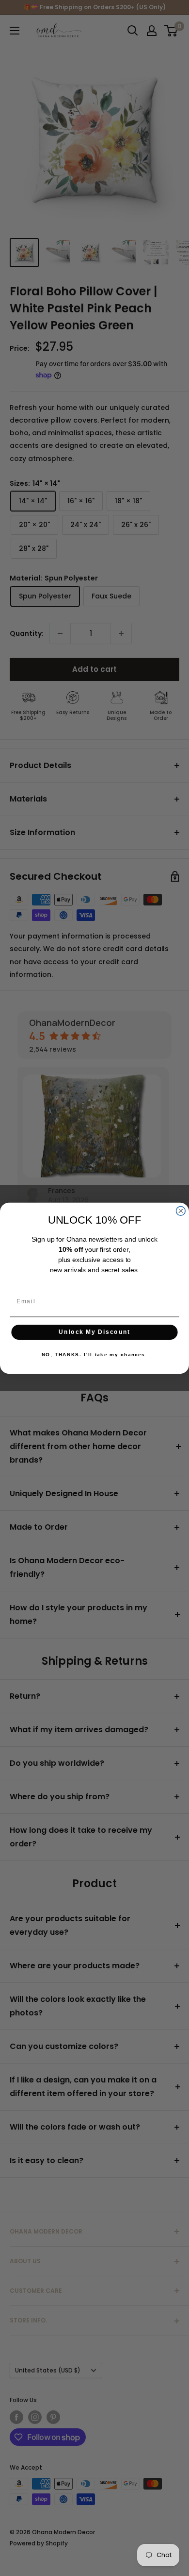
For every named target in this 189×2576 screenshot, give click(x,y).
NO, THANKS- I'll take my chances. (94, 1355)
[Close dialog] (181, 1211)
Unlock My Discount (94, 1332)
